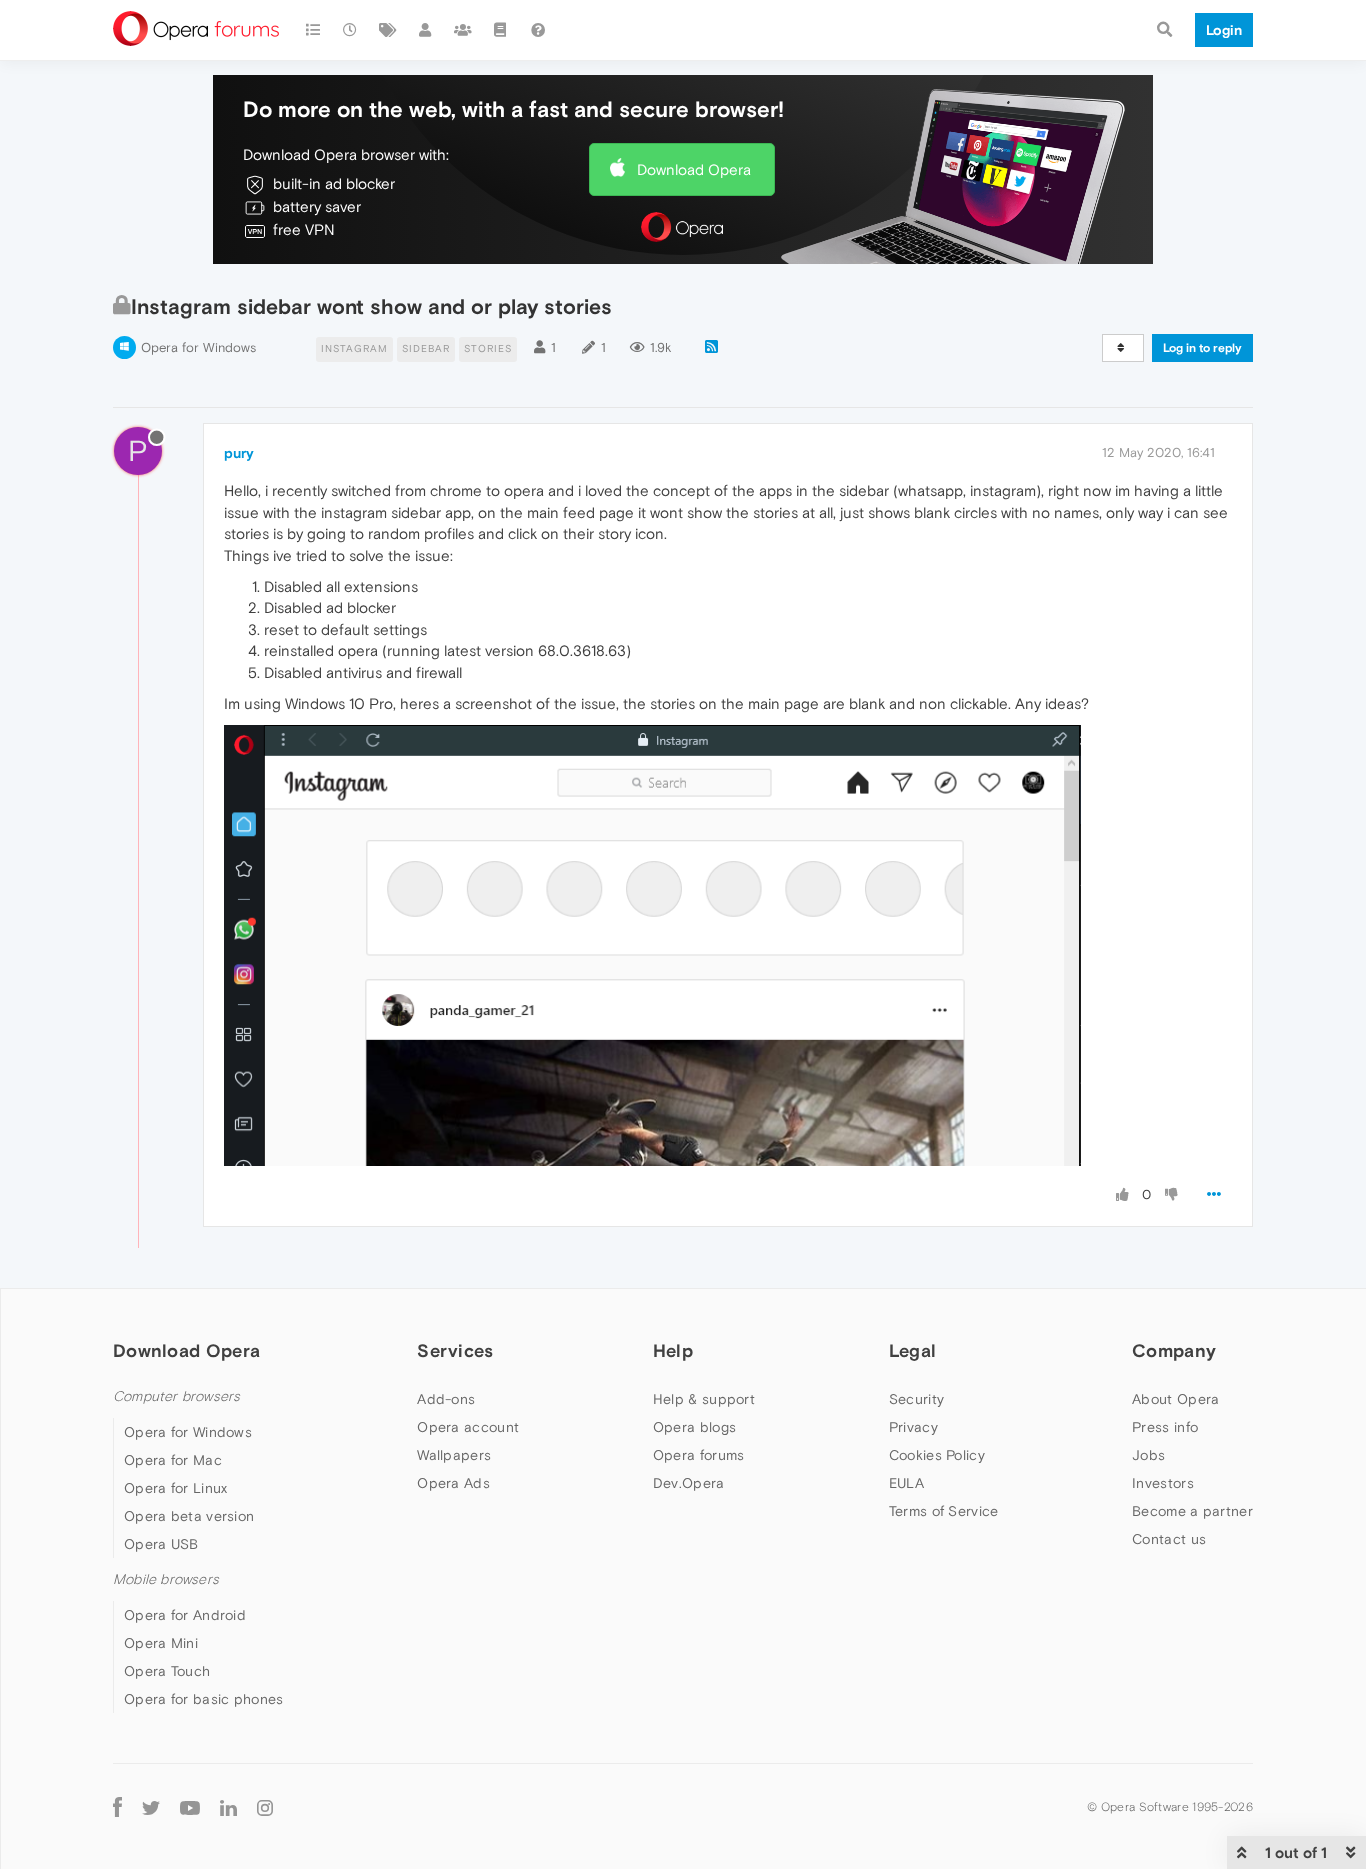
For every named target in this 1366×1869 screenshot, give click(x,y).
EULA (906, 1483)
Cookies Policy (937, 1455)
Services (455, 1350)
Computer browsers (176, 1396)
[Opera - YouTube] (190, 1806)
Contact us (1169, 1539)
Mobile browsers (166, 1579)
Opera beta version (189, 1516)
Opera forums (699, 1455)
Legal (913, 1350)
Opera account (468, 1427)
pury (239, 453)
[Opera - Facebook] (117, 1806)
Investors (1163, 1483)
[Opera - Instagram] (265, 1806)
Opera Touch (167, 1671)
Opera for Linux (176, 1488)
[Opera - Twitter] (151, 1806)
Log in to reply (1202, 348)
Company (1174, 1350)
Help (673, 1350)
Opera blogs (694, 1427)
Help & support (704, 1399)
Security (916, 1399)
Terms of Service (944, 1511)
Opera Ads (453, 1483)
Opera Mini (161, 1643)
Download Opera (694, 169)
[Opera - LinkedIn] (228, 1806)
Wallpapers (454, 1455)
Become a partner (1192, 1511)
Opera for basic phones (204, 1699)
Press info (1165, 1427)
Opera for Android (185, 1615)
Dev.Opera (689, 1483)
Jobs (1148, 1455)
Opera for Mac (173, 1460)
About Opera (1175, 1399)
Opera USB (161, 1544)
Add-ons (446, 1399)
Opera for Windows (198, 347)
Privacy (913, 1427)
